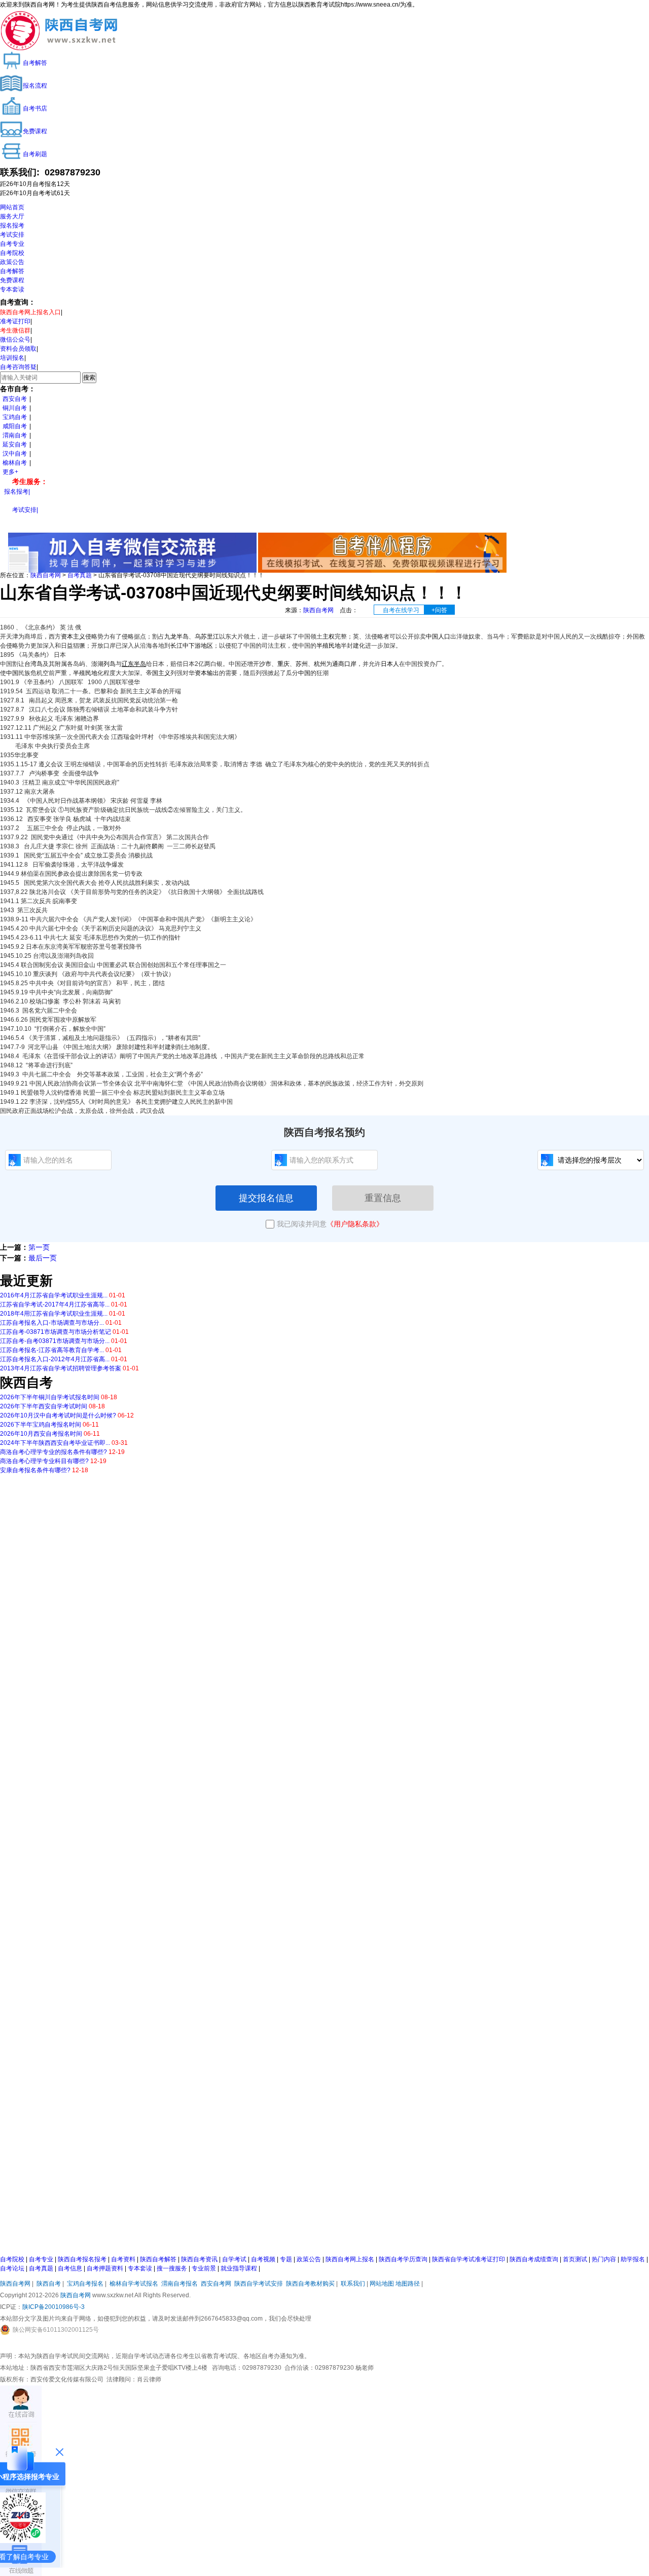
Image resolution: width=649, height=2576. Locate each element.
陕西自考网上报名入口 (30, 312)
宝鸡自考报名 (85, 2284)
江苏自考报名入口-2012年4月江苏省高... (55, 1359)
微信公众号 (15, 340)
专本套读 (12, 289)
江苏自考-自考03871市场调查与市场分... (55, 1341)
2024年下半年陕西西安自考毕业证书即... (55, 1443)
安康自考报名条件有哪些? (35, 1470)
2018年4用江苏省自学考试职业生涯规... (54, 1314)
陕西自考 (49, 2284)
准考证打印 (15, 321)
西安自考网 (216, 2284)
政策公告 (12, 262)
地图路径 (408, 2284)
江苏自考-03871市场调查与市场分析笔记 (56, 1332)
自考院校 (12, 253)
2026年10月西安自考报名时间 (41, 1434)
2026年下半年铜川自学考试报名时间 (50, 1397)
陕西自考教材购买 (310, 2284)
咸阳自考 (15, 426)
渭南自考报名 (179, 2284)
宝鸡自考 (15, 417)
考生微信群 (15, 330)
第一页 (39, 1247)
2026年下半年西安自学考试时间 (44, 1406)
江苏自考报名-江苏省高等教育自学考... (52, 1350)
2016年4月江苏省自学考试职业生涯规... (54, 1295)
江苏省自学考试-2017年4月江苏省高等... (55, 1304)
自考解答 (12, 271)
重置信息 (383, 1198)
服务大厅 (12, 216)
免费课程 (12, 280)
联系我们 (353, 2284)
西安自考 (15, 399)
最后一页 (43, 1258)
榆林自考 (15, 463)
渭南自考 (15, 435)
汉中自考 (15, 454)
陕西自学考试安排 (259, 2284)
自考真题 (80, 575)
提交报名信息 (266, 1198)
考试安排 (12, 235)
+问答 (439, 610)
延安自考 (15, 444)
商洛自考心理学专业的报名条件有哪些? (53, 1452)
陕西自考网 (46, 575)
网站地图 (382, 2284)
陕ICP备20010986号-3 (53, 2307)
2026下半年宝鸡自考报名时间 (41, 1425)
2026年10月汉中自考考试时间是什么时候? (58, 1415)
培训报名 (12, 358)
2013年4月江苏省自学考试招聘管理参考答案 (61, 1368)
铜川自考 (15, 408)
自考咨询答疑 (18, 367)
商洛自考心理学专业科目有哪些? (44, 1461)
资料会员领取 (18, 349)
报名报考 (12, 226)
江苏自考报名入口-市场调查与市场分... (52, 1323)
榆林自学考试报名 (134, 2284)
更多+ (10, 472)
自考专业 (12, 244)
